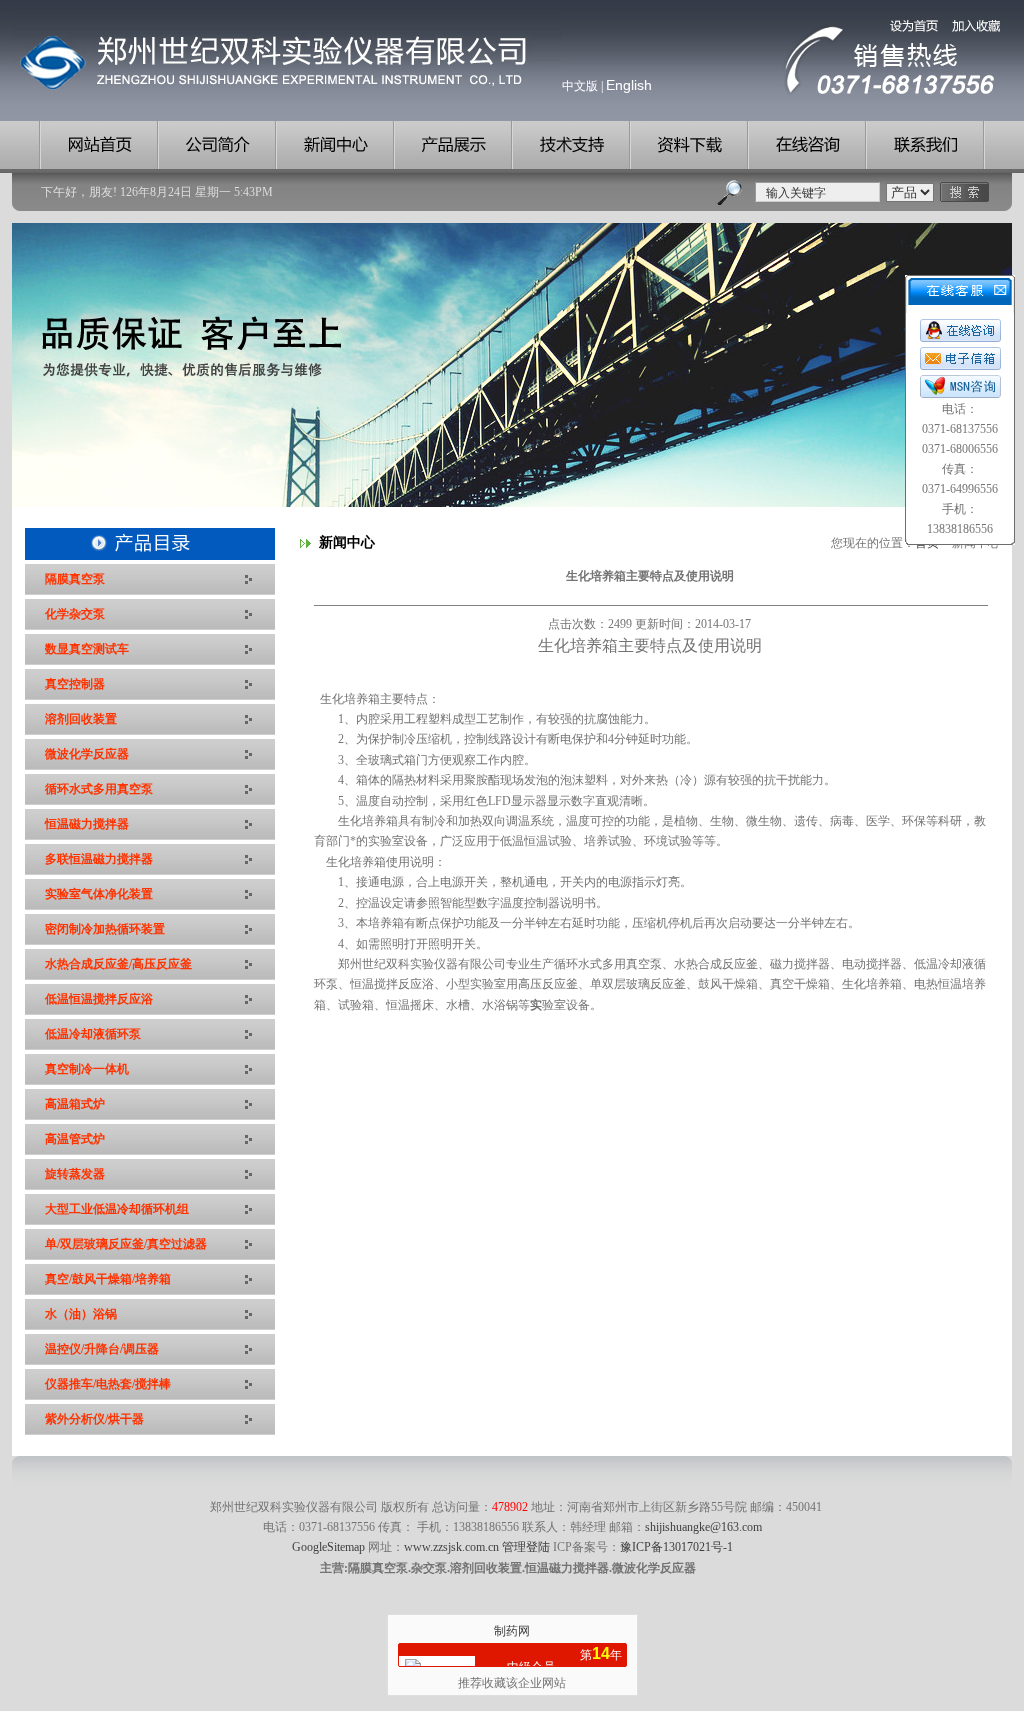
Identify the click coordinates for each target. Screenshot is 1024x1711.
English (629, 85)
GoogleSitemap (328, 1547)
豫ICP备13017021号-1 (676, 1547)
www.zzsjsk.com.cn (451, 1547)
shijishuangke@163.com (703, 1527)
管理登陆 (526, 1547)
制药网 (512, 1631)
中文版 (580, 86)
